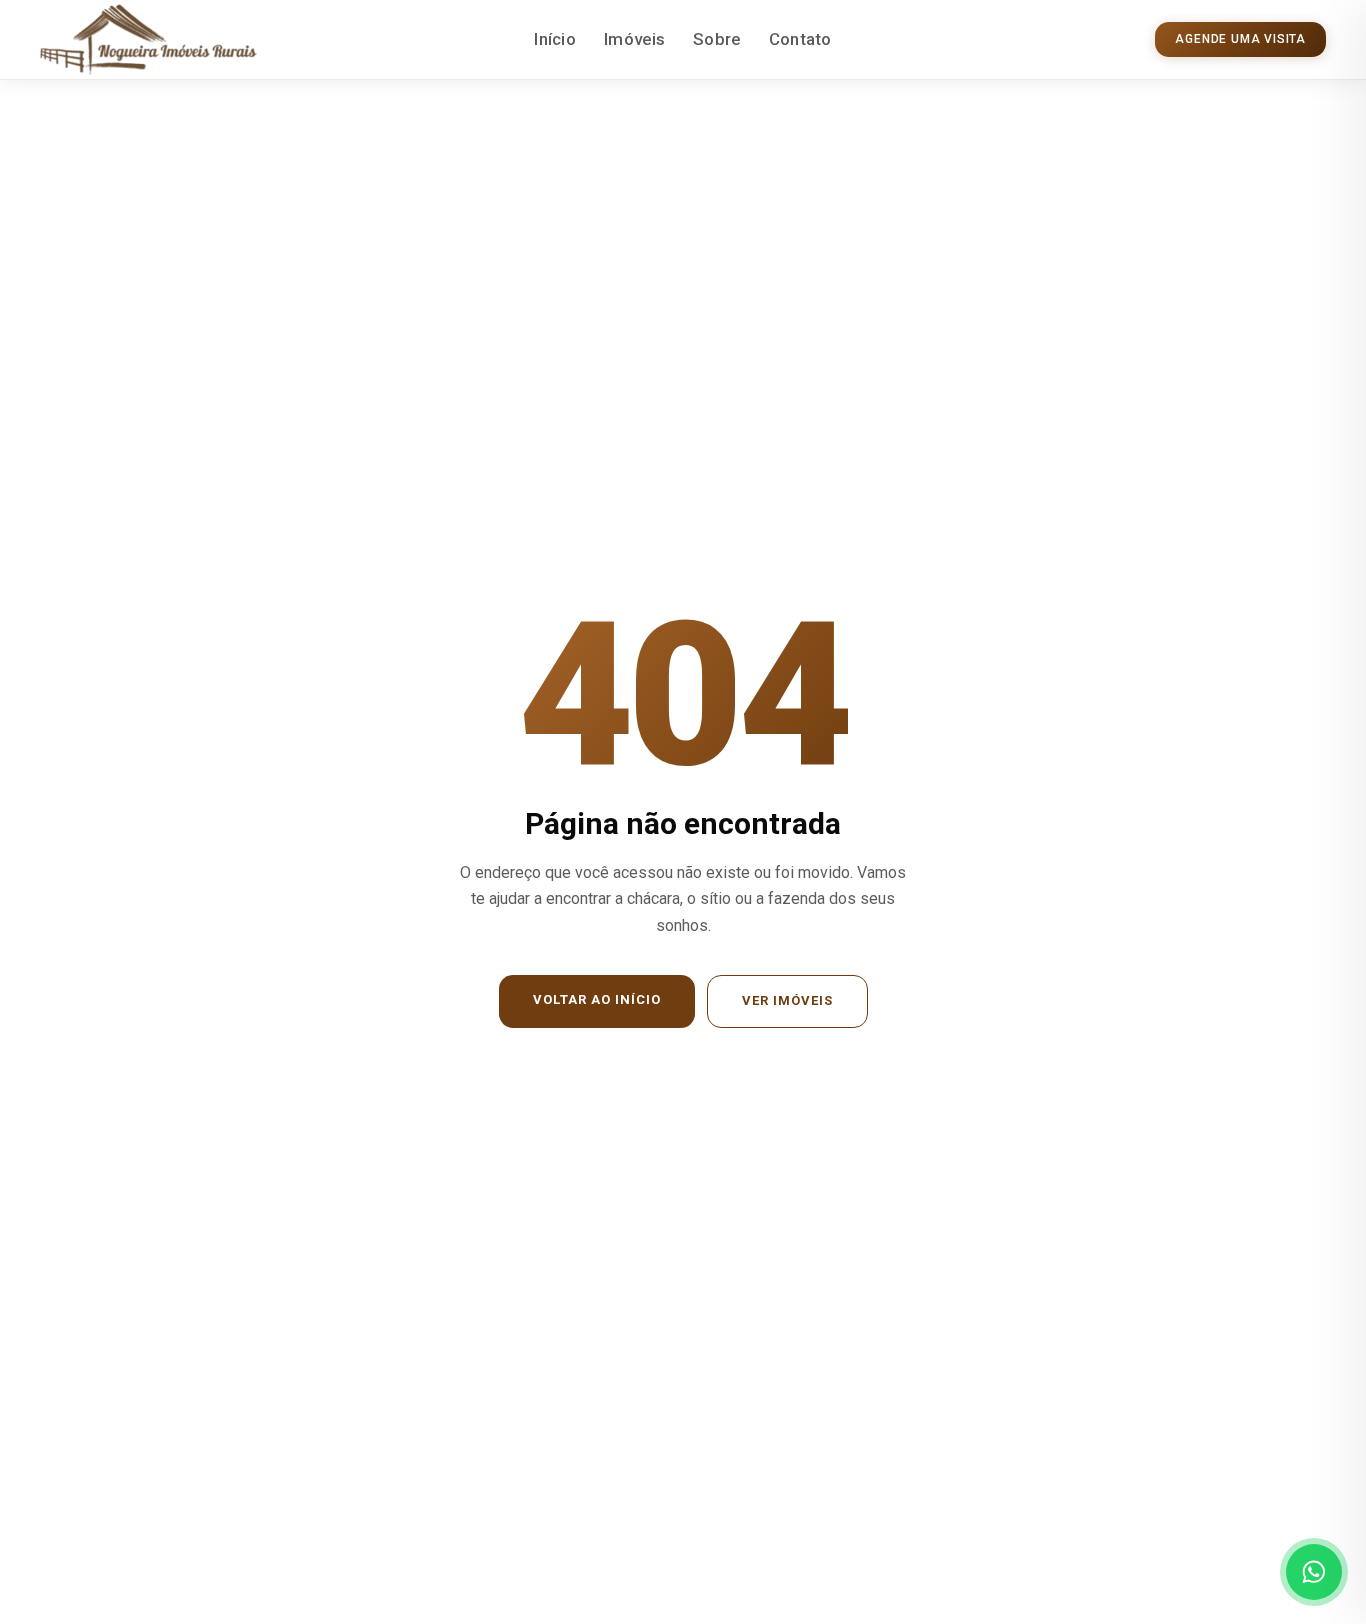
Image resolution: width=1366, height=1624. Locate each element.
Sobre (717, 39)
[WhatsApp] (1314, 1572)
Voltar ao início (597, 999)
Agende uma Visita (1240, 39)
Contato (800, 39)
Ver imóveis (787, 1000)
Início (555, 39)
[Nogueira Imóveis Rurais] (148, 40)
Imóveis (634, 39)
